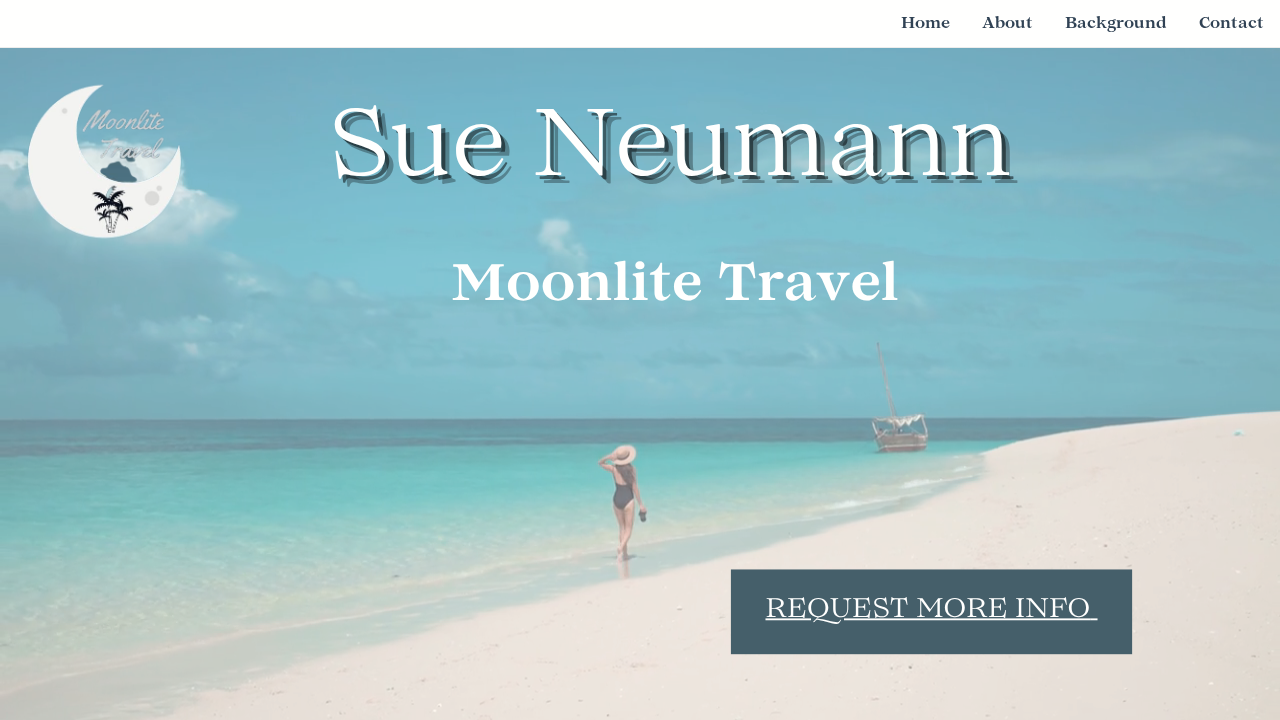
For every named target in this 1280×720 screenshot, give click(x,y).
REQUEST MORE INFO (927, 611)
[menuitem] (925, 23)
